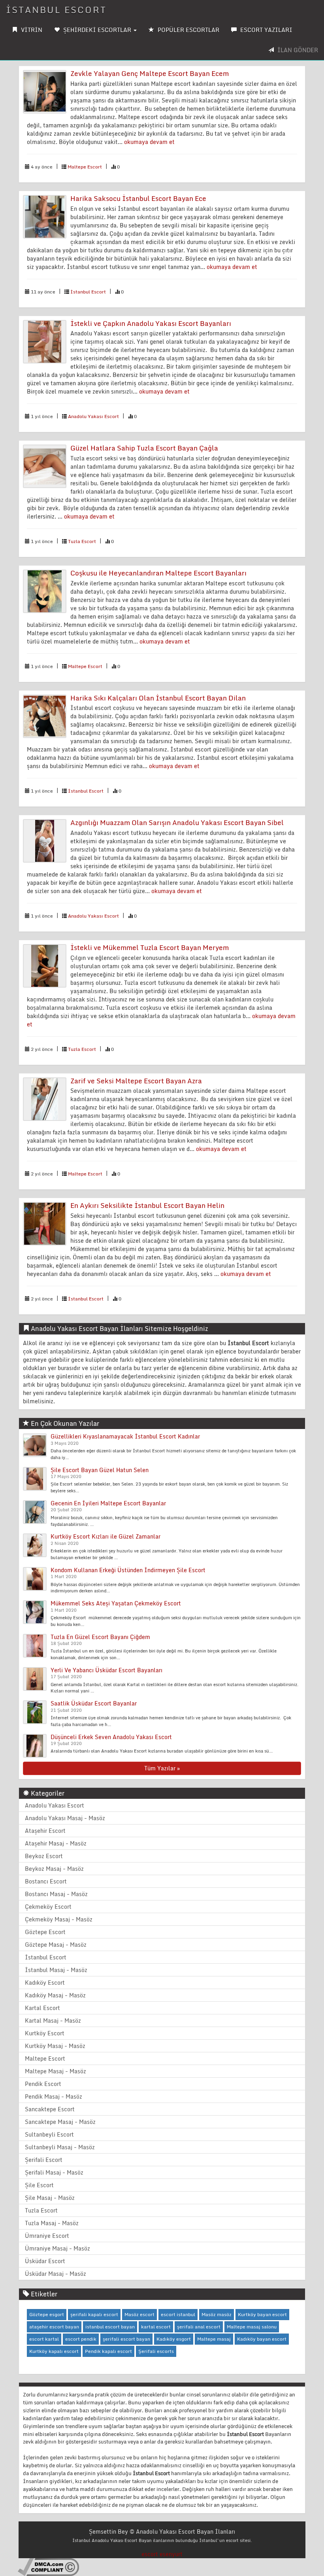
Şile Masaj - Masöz (50, 2198)
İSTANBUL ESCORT (56, 10)
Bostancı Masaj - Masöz (56, 1894)
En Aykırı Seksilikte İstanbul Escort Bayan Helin (147, 1205)
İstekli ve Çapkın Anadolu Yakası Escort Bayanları (151, 323)
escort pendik (81, 2339)
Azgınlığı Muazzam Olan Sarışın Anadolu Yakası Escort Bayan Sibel (177, 822)
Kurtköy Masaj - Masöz (55, 2046)
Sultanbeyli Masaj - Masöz (60, 2147)
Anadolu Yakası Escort (93, 416)
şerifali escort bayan (126, 2339)
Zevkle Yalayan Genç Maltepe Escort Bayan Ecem (150, 73)
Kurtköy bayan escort (262, 2314)
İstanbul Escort (88, 292)
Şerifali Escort (44, 2160)
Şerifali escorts (156, 2351)
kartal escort (156, 2327)
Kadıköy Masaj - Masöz (55, 1995)
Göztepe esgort (47, 2314)
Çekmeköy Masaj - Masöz (59, 1919)
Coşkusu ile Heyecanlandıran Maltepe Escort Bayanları (158, 573)
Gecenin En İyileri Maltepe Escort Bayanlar (108, 1503)
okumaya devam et (149, 142)
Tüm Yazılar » (162, 1768)
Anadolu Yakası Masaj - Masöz (65, 1818)
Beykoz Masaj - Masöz (54, 1869)
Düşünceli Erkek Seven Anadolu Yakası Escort (111, 1737)
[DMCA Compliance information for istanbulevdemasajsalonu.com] (48, 2566)
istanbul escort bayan (110, 2327)
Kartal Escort (42, 2008)
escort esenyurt (162, 2554)
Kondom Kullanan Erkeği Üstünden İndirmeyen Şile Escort (128, 1570)
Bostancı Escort (46, 1881)
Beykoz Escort (44, 1856)
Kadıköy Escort (45, 1983)
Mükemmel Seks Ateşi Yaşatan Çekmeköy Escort (116, 1603)
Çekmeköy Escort (48, 1907)
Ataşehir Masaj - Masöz (56, 1843)
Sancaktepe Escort (50, 2109)
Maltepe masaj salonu (252, 2327)
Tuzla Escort (82, 541)
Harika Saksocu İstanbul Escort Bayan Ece (138, 198)
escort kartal (44, 2339)
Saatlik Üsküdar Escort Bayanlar (94, 1703)
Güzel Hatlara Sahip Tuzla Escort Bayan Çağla (144, 448)
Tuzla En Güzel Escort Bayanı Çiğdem (100, 1637)
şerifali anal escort (199, 2327)
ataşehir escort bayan (54, 2327)
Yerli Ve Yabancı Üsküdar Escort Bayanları (106, 1670)
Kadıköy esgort (174, 2339)
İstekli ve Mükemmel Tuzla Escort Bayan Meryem (150, 947)
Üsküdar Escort (45, 2261)
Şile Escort (39, 2185)
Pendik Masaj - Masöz (54, 2096)
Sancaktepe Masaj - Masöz (60, 2122)
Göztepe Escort (45, 1932)
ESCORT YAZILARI (266, 30)
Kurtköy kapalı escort (54, 2351)
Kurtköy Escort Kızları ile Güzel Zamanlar (105, 1536)
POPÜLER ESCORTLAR (188, 30)
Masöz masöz (217, 2314)
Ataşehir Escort (45, 1831)
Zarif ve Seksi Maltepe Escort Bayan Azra (136, 1081)
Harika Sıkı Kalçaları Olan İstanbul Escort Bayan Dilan (158, 698)
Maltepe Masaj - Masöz (56, 2071)
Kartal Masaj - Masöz (53, 2020)
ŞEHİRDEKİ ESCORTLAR (97, 30)
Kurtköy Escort (45, 2033)
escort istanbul (178, 2314)
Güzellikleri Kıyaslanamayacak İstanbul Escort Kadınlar (125, 1436)
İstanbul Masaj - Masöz (56, 1970)
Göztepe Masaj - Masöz (56, 1945)
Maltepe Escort (85, 167)
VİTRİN (31, 30)
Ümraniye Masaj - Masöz (57, 2248)
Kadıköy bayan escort (262, 2339)
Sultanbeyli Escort (49, 2134)
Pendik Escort (43, 2084)
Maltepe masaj (214, 2339)
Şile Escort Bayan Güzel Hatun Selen (100, 1470)
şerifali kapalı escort (94, 2314)
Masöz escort (139, 2314)
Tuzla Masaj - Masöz (52, 2223)
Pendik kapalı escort (108, 2351)
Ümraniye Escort (47, 2236)
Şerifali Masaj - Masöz (54, 2172)
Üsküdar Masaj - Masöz (56, 2274)
